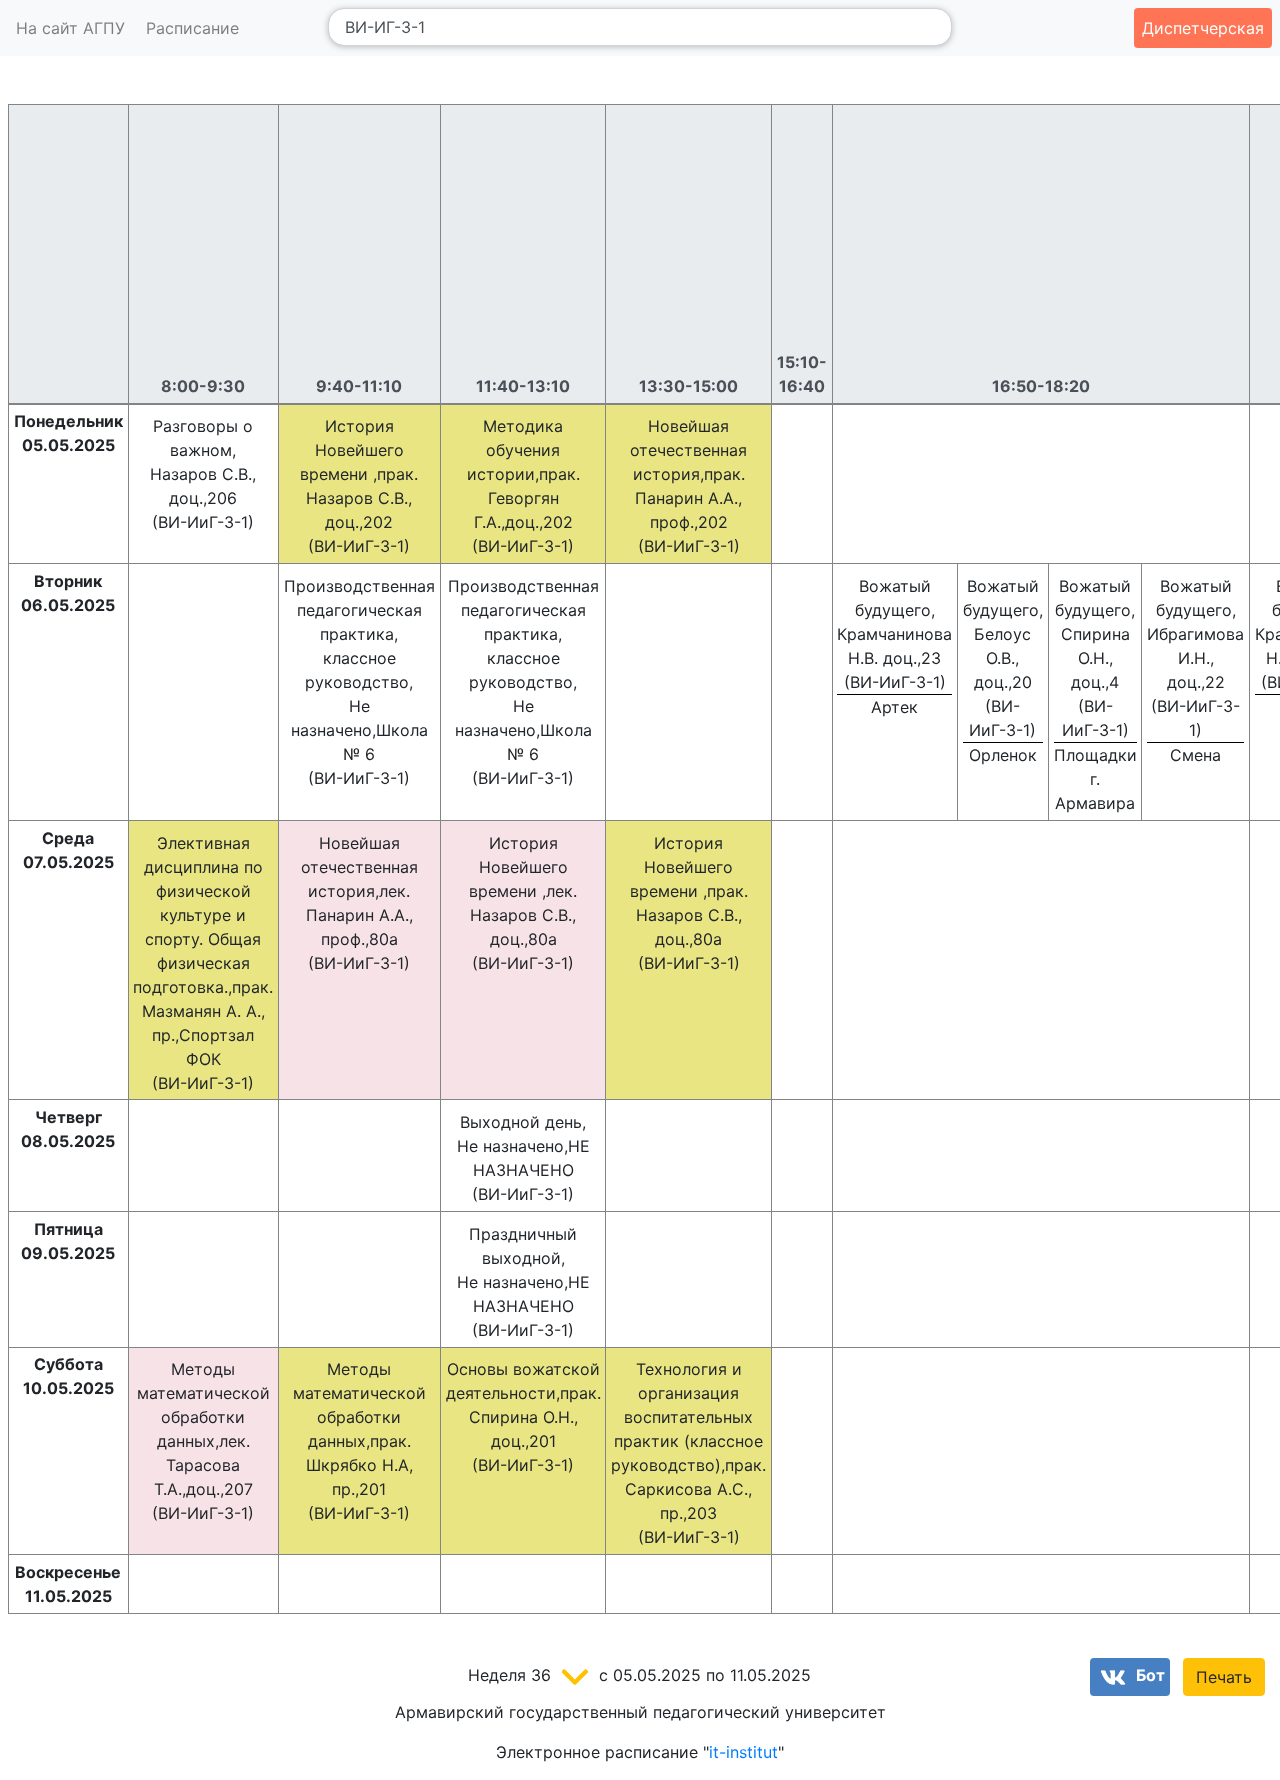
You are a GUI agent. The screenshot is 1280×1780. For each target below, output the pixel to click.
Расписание (192, 28)
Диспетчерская (1203, 28)
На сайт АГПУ (70, 28)
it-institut (743, 1752)
